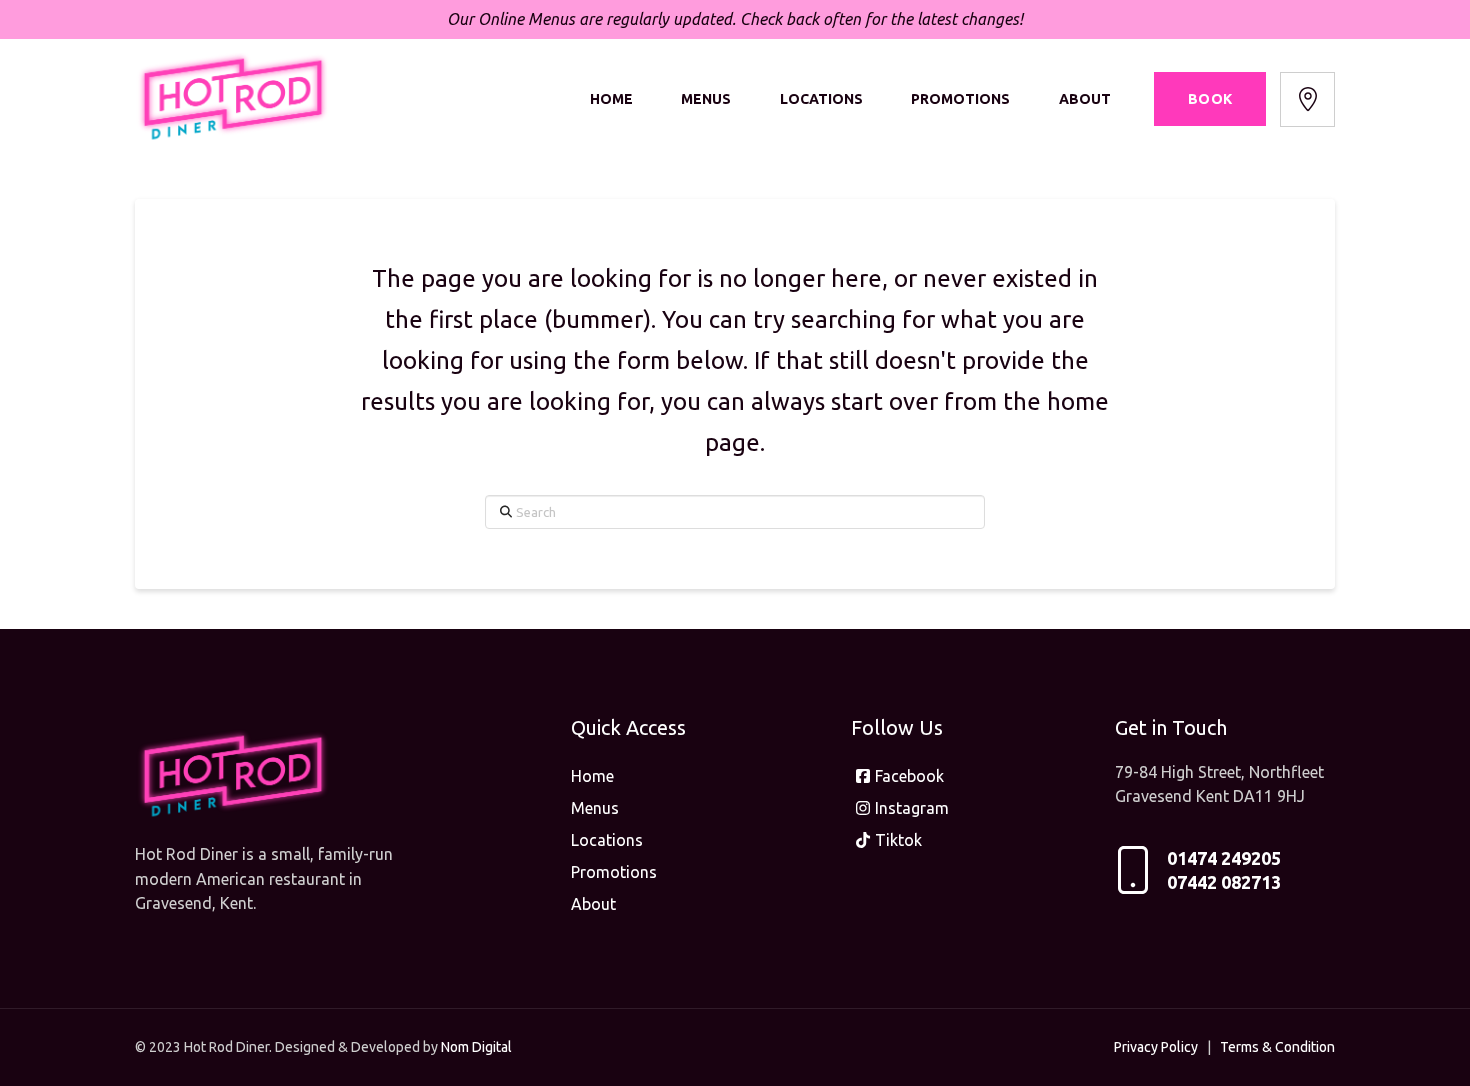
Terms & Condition (1277, 1047)
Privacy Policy (1156, 1047)
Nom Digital (476, 1047)
